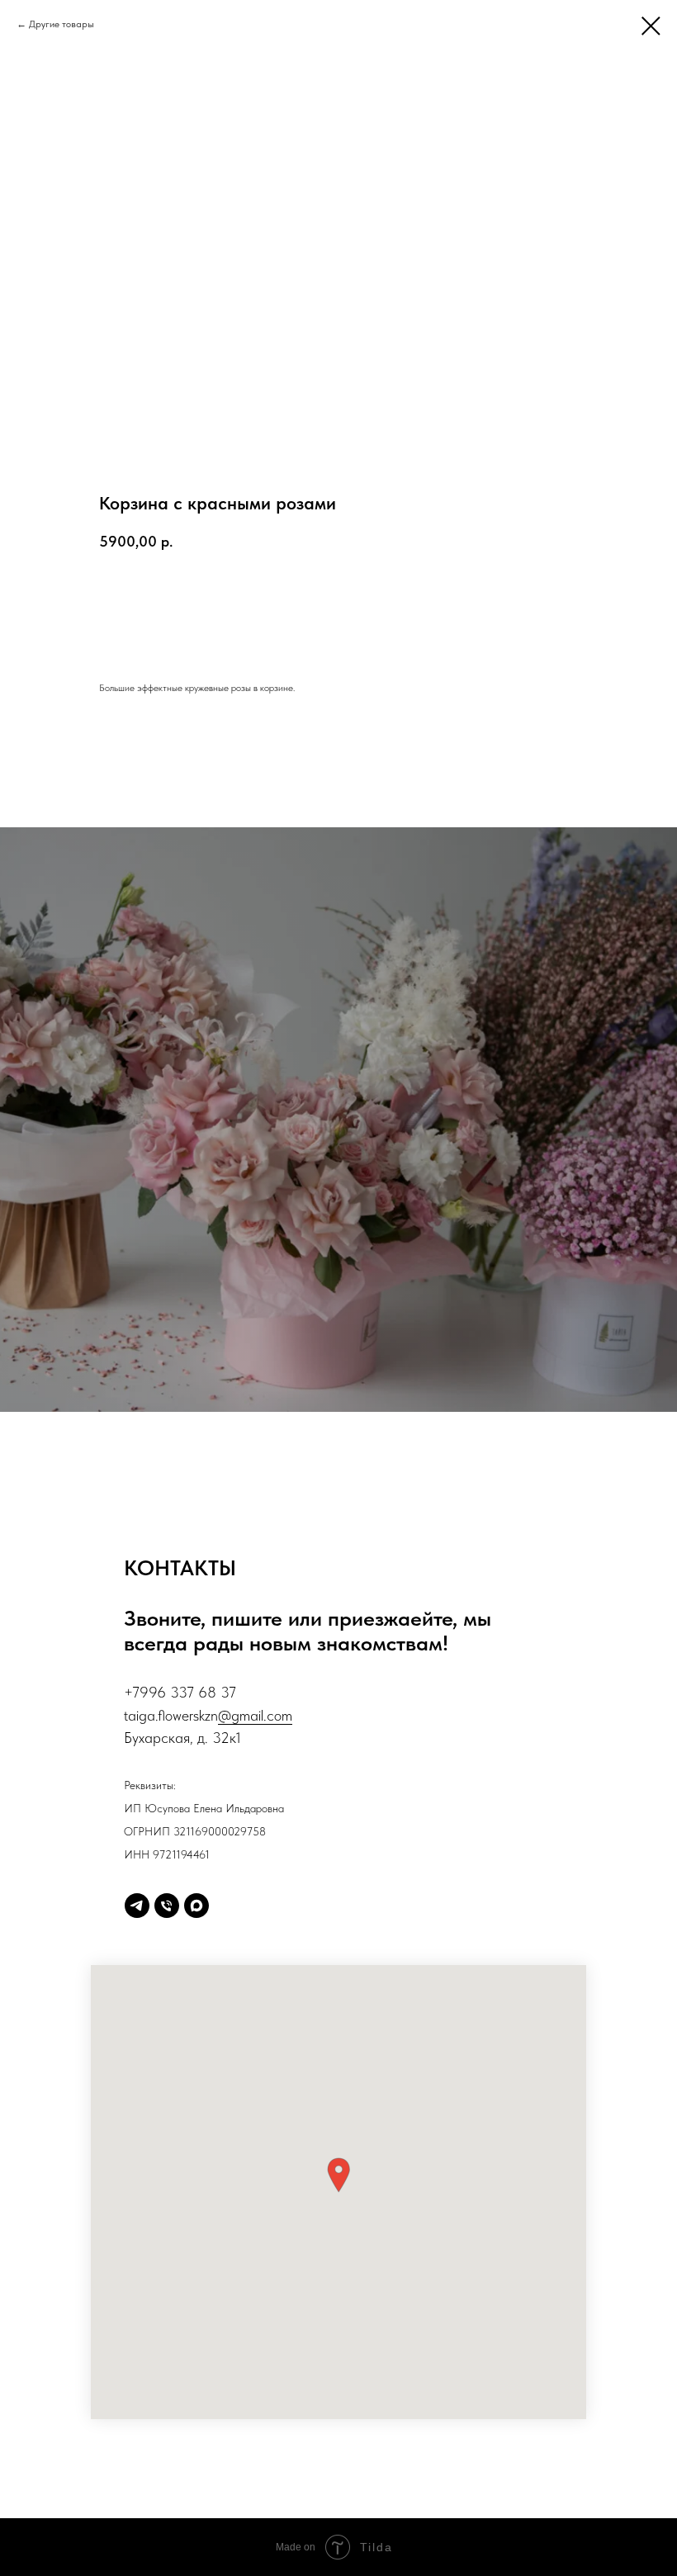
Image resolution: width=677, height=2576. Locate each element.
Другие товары (62, 24)
